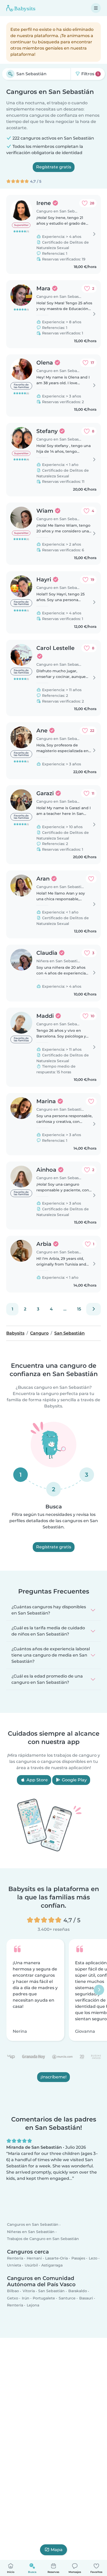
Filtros (89, 74)
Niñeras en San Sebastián (31, 2232)
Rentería (15, 2258)
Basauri (86, 2298)
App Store (37, 1780)
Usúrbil (31, 2265)
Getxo (13, 2298)
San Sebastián (51, 2291)
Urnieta (14, 2265)
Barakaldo (78, 2291)
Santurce (67, 2298)
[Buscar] (10, 74)
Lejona (33, 2305)
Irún (26, 2298)
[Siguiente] (93, 1309)
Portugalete (44, 2298)
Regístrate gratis (54, 167)
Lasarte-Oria (56, 2258)
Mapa (57, 2550)
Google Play (74, 1780)
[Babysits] (21, 8)
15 (79, 1309)
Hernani (34, 2258)
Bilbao (13, 2291)
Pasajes (78, 2258)
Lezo (93, 2258)
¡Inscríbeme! (53, 2077)
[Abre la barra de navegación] (96, 8)
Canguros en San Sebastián (33, 2225)
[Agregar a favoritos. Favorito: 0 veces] (91, 879)
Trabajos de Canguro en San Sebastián (43, 2239)
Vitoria (29, 2291)
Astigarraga (52, 2265)
